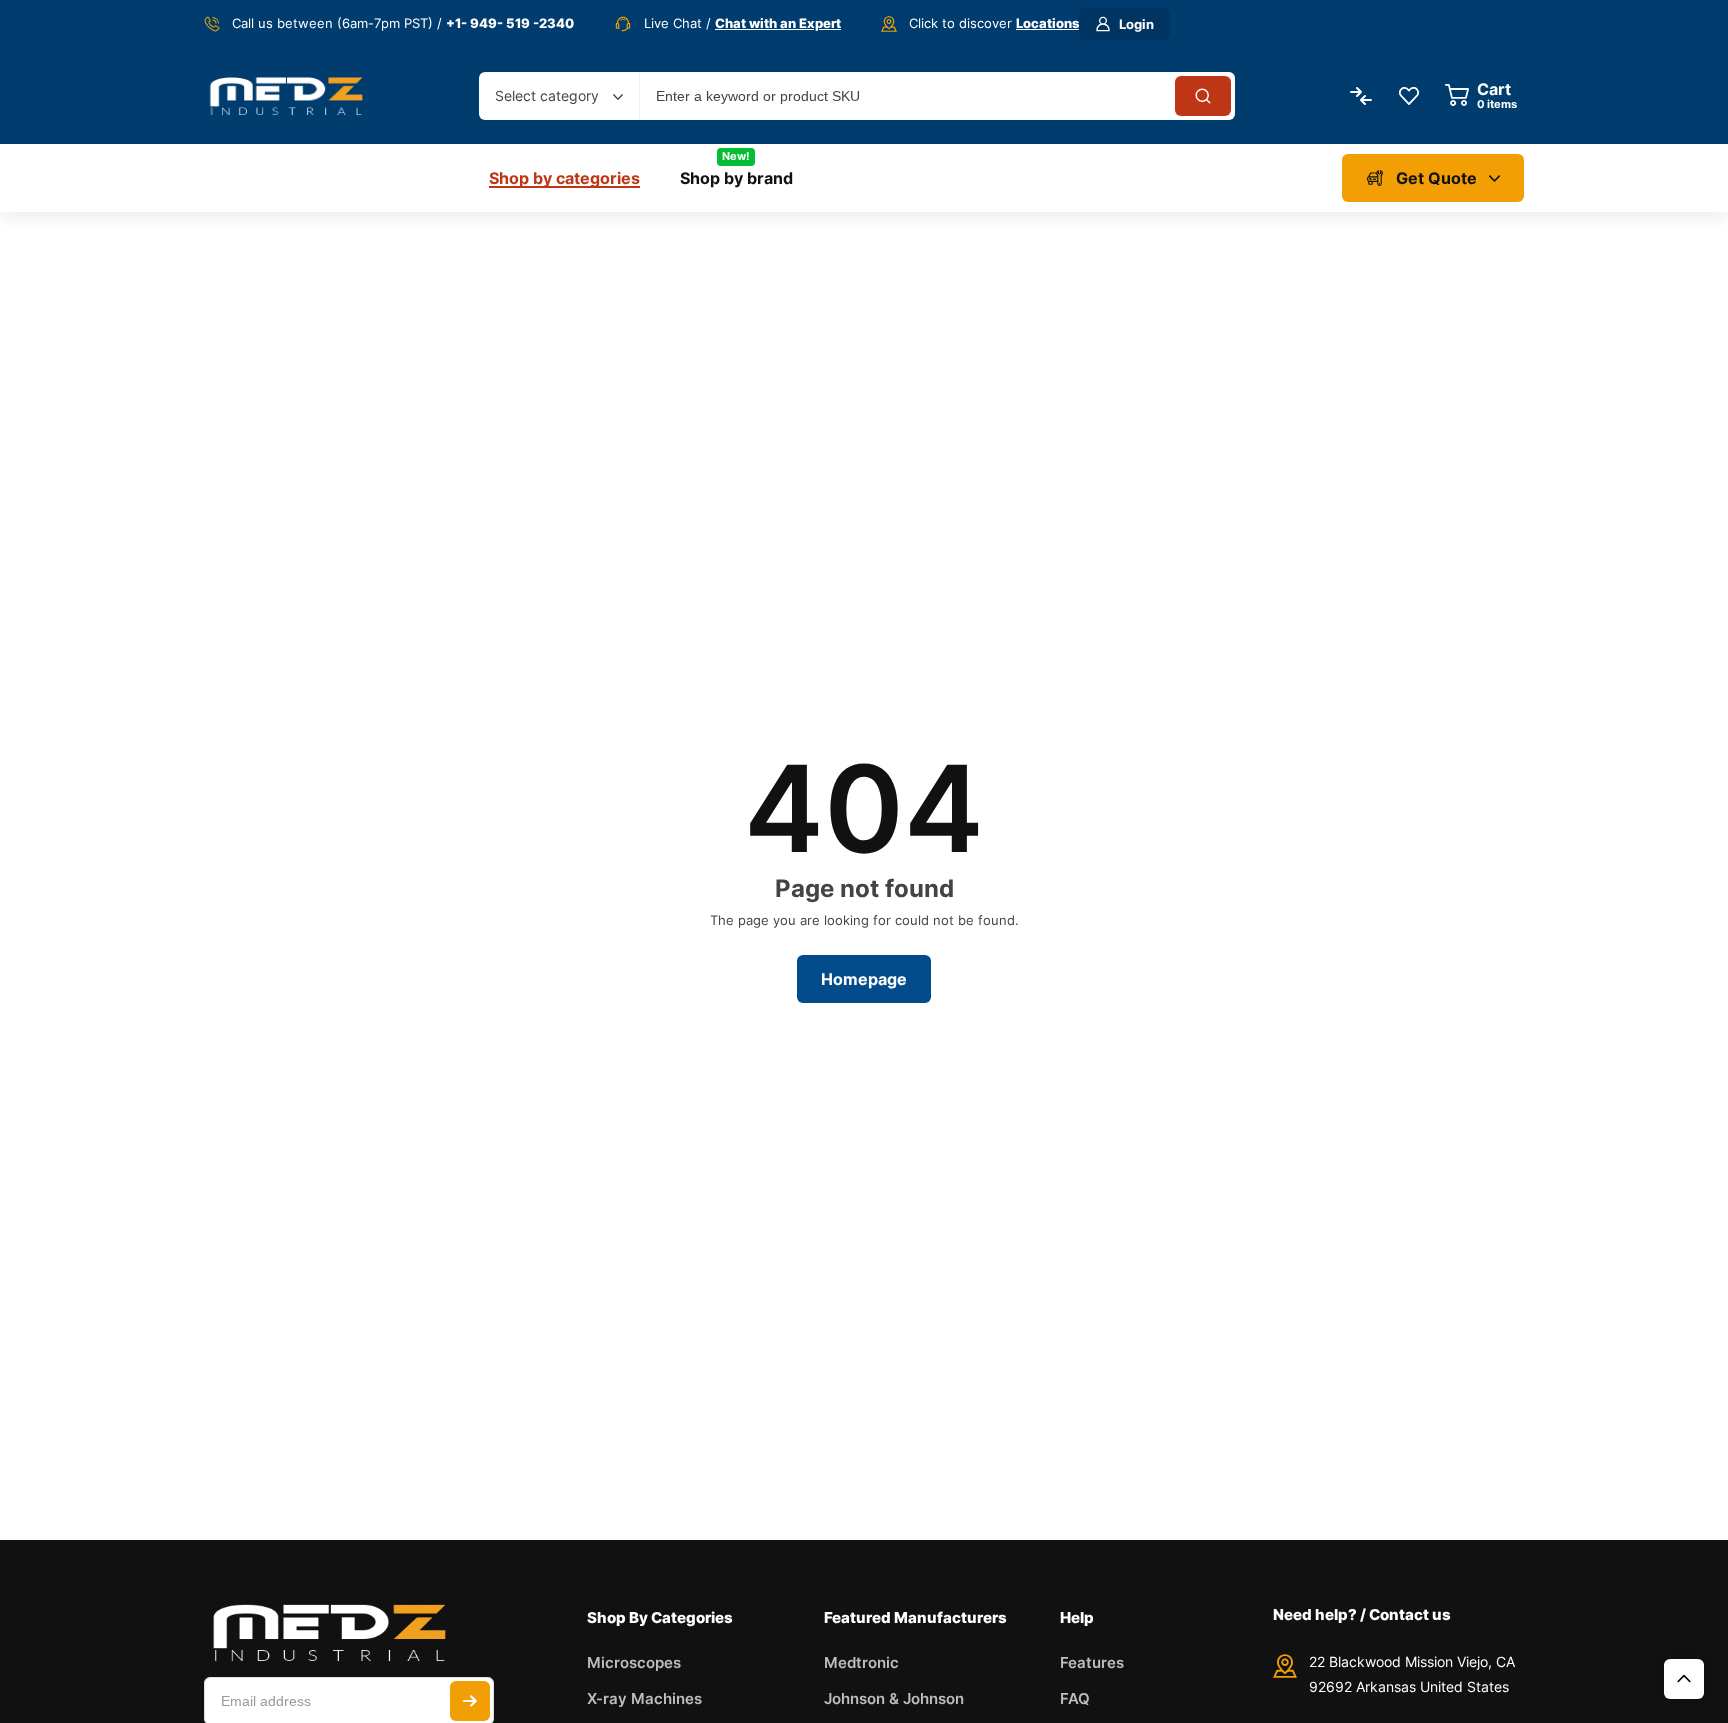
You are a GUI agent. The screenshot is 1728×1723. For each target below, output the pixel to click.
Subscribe (470, 1701)
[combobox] (559, 96)
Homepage (864, 979)
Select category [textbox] (547, 95)
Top (1684, 1679)
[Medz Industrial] (286, 95)
